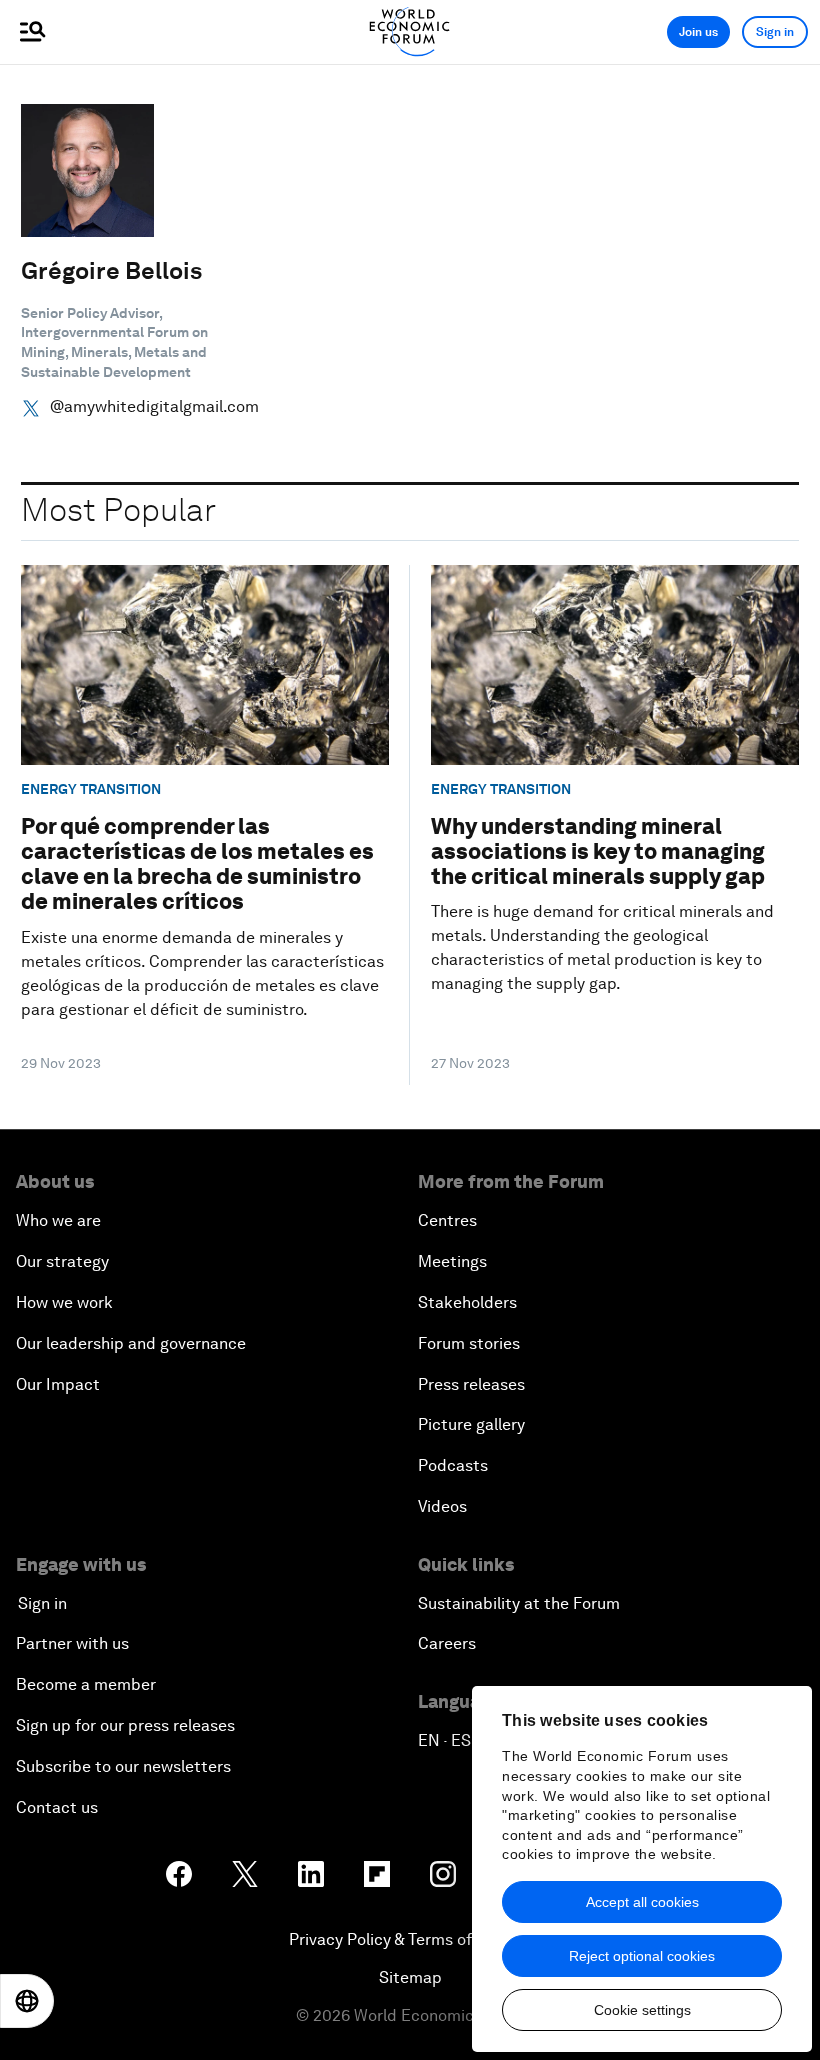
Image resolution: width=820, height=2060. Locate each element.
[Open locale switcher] (27, 2001)
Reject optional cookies (642, 1956)
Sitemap (410, 1977)
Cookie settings (642, 2010)
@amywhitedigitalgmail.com (154, 407)
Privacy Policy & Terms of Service (410, 1939)
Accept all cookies (642, 1902)
